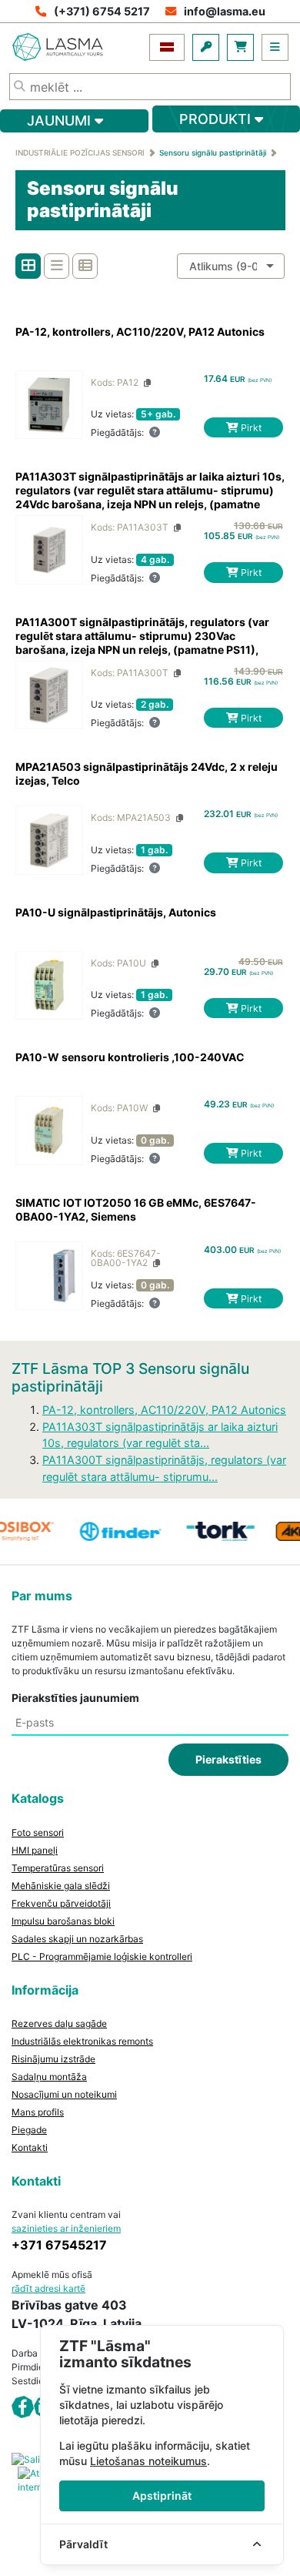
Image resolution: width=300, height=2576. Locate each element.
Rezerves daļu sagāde (59, 2023)
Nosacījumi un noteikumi (64, 2094)
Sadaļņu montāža (49, 2077)
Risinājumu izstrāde (53, 2059)
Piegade (29, 2130)
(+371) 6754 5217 (102, 11)
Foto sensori (38, 1832)
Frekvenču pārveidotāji (61, 1903)
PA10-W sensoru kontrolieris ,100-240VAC (130, 1057)
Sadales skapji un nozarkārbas (77, 1939)
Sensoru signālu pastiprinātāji (213, 152)
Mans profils (38, 2112)
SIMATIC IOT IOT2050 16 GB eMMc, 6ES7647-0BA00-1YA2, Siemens (136, 1209)
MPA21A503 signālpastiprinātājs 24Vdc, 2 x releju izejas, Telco (147, 774)
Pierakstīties (228, 1759)
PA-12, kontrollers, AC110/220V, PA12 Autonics (140, 332)
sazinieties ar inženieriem (66, 2228)
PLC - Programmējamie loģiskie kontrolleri (102, 1956)
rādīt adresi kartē (48, 2288)
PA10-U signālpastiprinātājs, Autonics (116, 912)
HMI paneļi (35, 1850)
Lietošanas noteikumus (148, 2461)
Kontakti (30, 2147)
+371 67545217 (59, 2245)
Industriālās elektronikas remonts (82, 2041)
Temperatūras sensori (58, 1868)
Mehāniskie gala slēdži (61, 1886)
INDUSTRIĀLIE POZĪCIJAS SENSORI (80, 152)
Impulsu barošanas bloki (63, 1921)
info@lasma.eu (225, 11)
